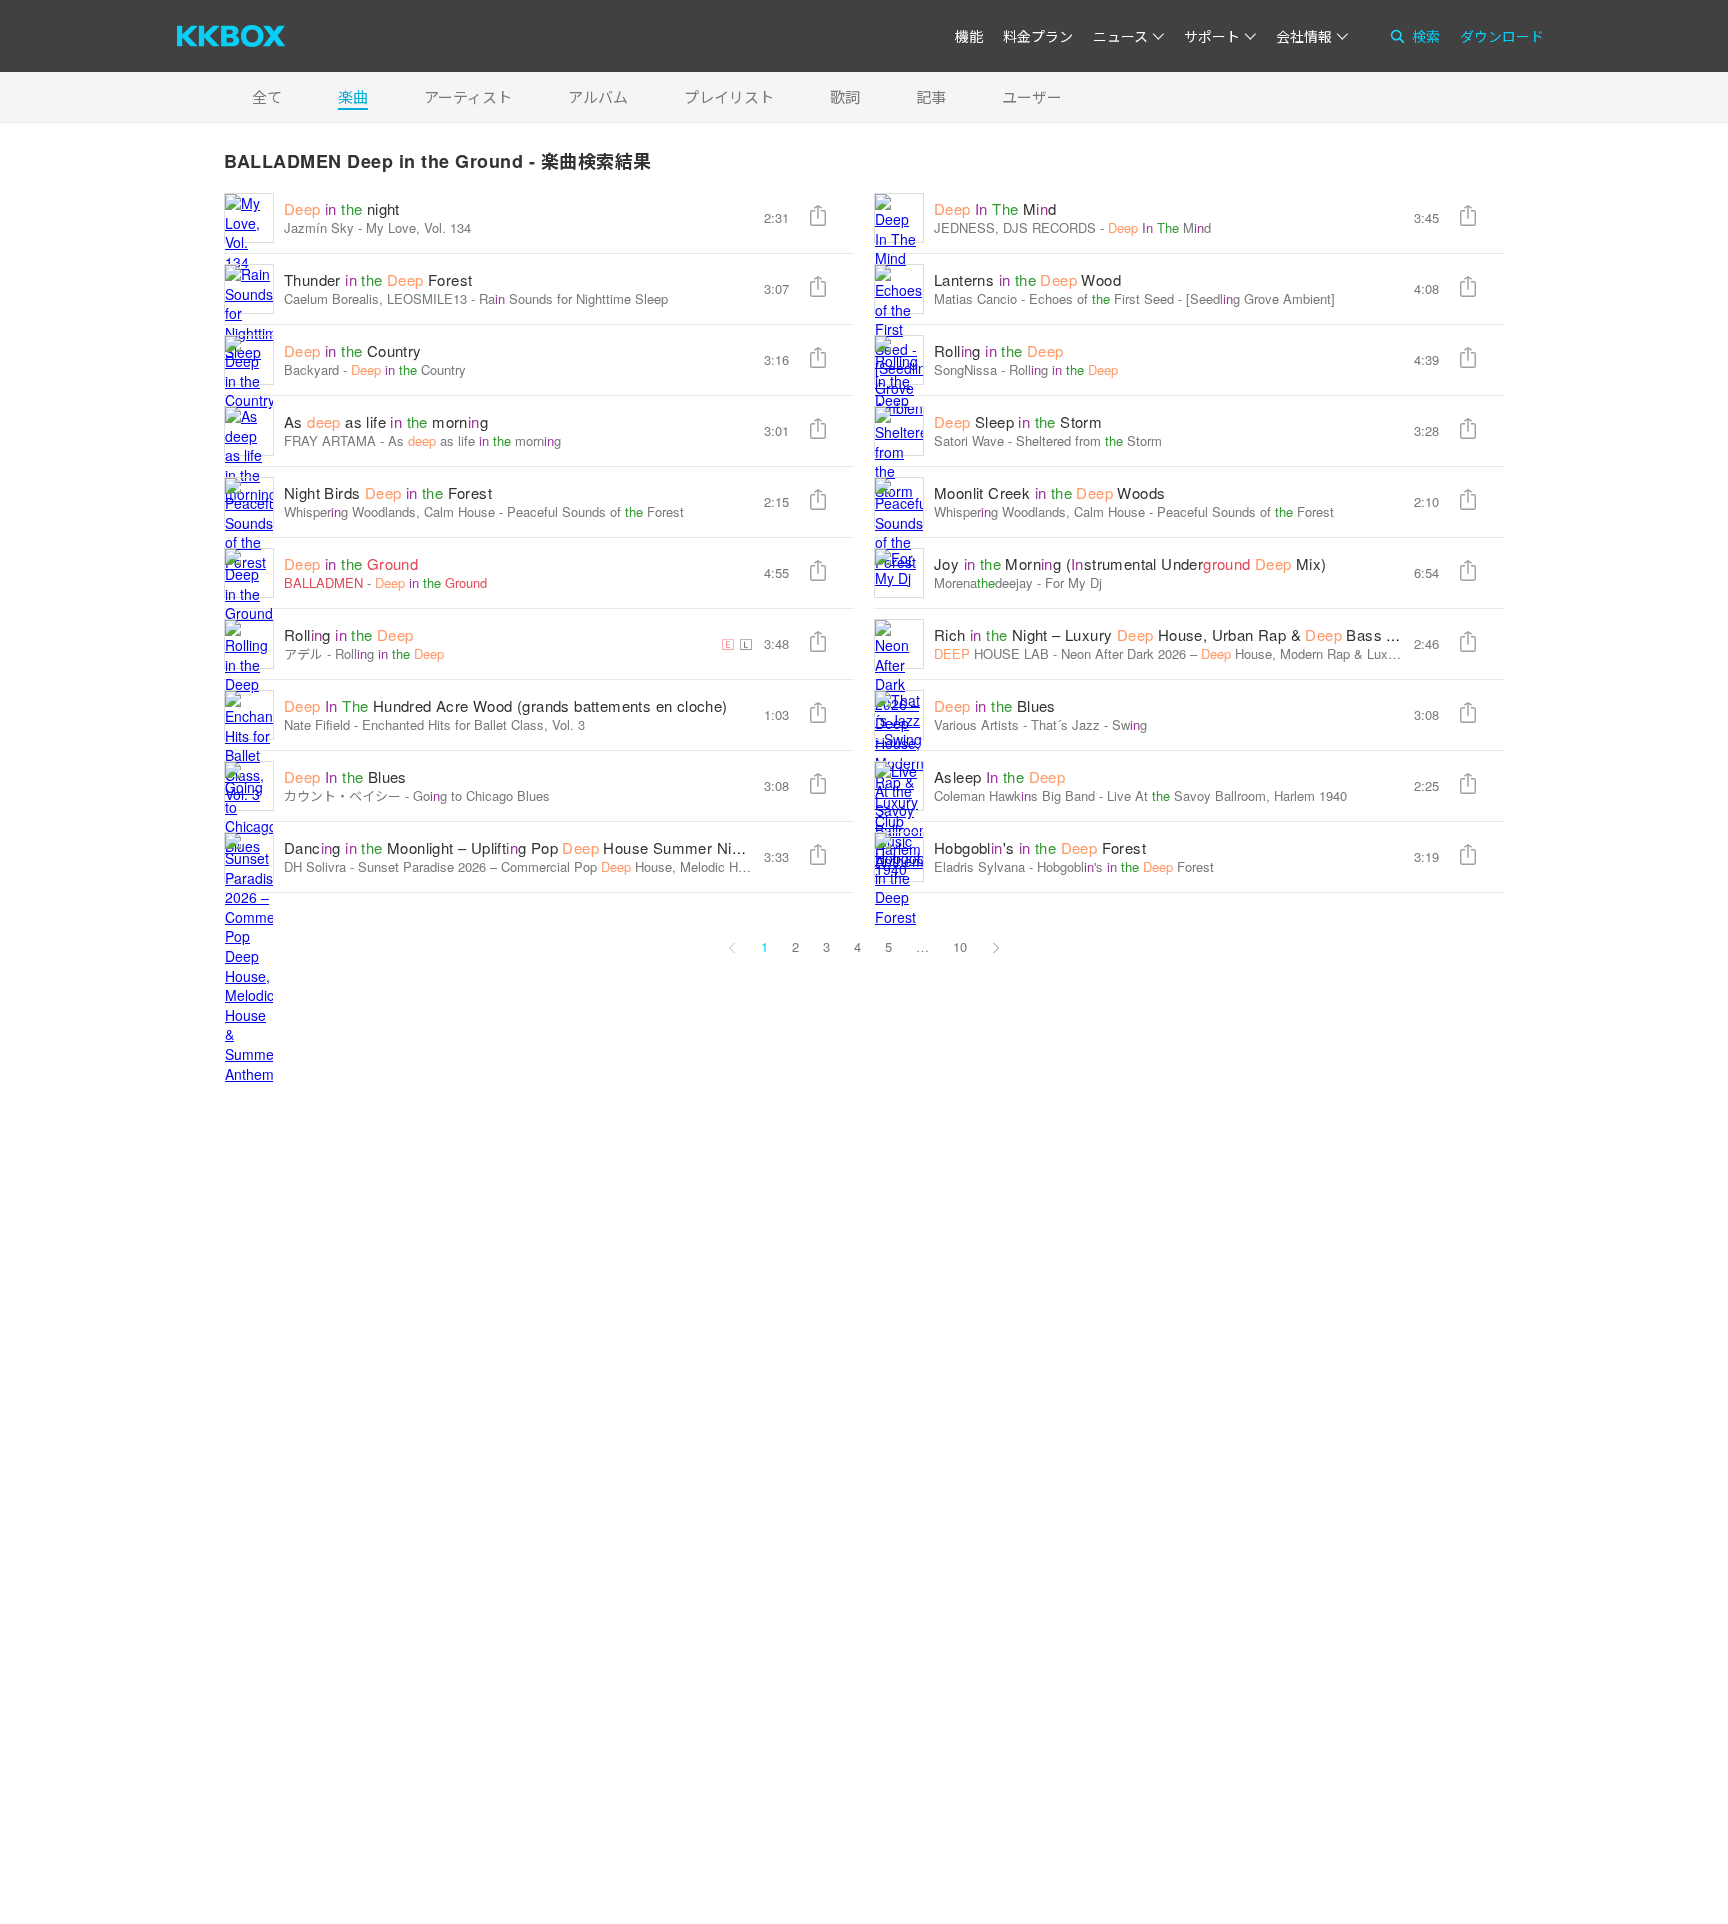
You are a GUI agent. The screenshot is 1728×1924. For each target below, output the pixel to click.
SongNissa (965, 369)
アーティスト (468, 96)
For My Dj (1073, 582)
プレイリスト (729, 96)
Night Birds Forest (388, 492)
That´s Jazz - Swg (1089, 724)
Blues (995, 705)
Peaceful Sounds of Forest (595, 511)
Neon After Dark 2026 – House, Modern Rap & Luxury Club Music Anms (1296, 653)
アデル (303, 653)
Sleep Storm (1018, 421)
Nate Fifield (317, 724)
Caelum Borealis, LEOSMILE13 (375, 298)
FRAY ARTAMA (330, 440)
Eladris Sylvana (979, 866)
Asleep (999, 776)
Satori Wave (969, 440)
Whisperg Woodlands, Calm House (389, 511)
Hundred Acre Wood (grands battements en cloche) (506, 705)
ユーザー (1032, 96)
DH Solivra (315, 866)
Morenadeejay (983, 582)
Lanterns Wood (1027, 279)
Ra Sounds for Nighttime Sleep (573, 298)
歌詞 (845, 96)
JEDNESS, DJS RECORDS (1015, 227)
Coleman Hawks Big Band (1014, 795)
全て (267, 96)
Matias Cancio (975, 298)
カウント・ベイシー (342, 795)
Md (995, 208)
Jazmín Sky (319, 227)
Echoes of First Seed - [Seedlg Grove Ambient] (1182, 298)
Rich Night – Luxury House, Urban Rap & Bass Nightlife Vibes (1209, 634)
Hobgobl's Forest (1040, 847)
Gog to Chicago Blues (481, 795)
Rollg (999, 350)
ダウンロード (1502, 36)
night (342, 208)
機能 (969, 36)
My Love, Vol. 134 (418, 227)
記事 (931, 96)
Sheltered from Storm (1089, 440)
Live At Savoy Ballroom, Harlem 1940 (1227, 795)
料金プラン (1038, 36)
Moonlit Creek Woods (1049, 492)
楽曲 (353, 96)
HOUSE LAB (991, 653)
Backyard (311, 369)
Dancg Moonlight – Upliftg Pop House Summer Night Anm (547, 847)
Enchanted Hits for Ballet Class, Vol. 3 (473, 724)
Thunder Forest (378, 279)
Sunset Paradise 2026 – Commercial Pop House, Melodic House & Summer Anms (623, 866)
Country (353, 350)
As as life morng (386, 421)
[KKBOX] (231, 36)
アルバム (598, 96)
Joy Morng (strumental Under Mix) (1130, 563)
